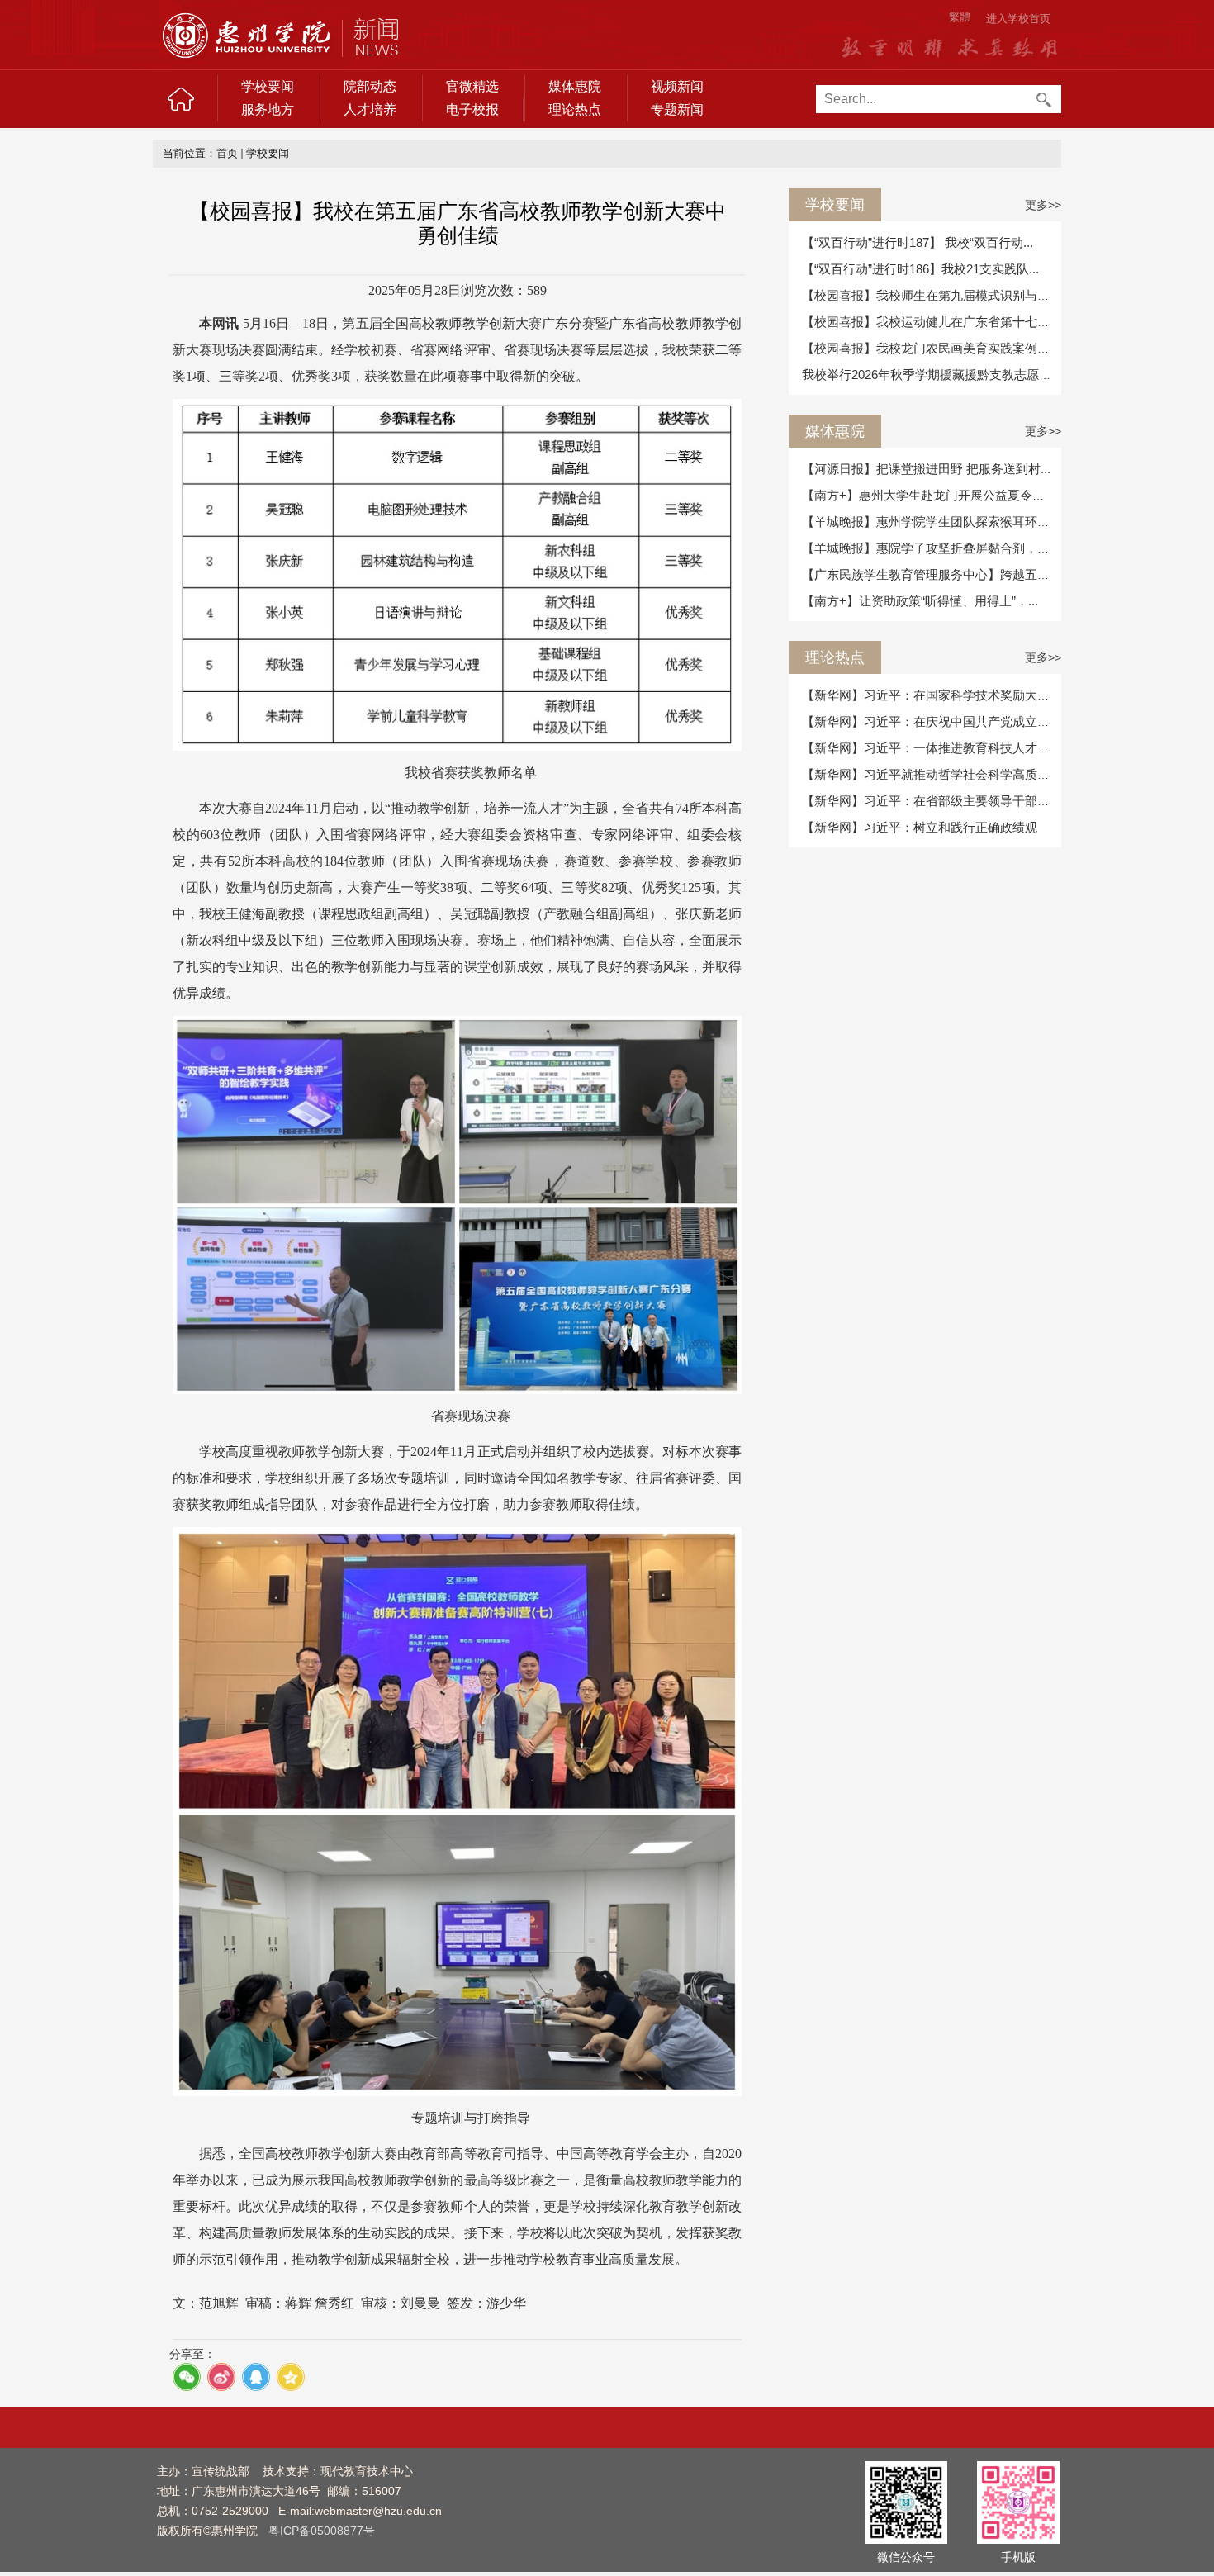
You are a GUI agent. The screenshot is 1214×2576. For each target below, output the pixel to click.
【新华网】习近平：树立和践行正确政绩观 (920, 827)
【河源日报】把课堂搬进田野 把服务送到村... (926, 469)
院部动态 (370, 86)
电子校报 (472, 109)
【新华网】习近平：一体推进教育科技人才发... (931, 748)
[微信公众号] (906, 2502)
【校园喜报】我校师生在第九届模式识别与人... (931, 295)
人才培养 (370, 109)
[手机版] (1018, 2502)
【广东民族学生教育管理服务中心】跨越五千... (931, 574)
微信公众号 (906, 2557)
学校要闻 (268, 86)
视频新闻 (677, 86)
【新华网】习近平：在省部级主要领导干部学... (931, 801)
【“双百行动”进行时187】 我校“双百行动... (918, 242)
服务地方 (268, 109)
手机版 (1018, 2557)
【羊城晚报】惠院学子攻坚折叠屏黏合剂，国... (931, 548)
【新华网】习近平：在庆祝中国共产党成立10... (931, 721)
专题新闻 (677, 109)
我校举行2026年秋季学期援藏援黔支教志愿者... (932, 375)
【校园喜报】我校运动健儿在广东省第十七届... (931, 322)
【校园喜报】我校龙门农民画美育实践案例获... (931, 348)
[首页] (181, 99)
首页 (227, 153)
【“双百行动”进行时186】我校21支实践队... (920, 269)
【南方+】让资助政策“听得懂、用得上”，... (920, 601)
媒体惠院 (575, 86)
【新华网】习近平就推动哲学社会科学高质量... (931, 774)
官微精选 (472, 86)
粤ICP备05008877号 (322, 2531)
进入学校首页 (1018, 19)
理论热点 (575, 109)
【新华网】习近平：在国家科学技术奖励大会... (931, 695)
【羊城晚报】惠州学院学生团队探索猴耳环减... (931, 522)
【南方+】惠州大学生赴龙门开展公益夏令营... (928, 495)
